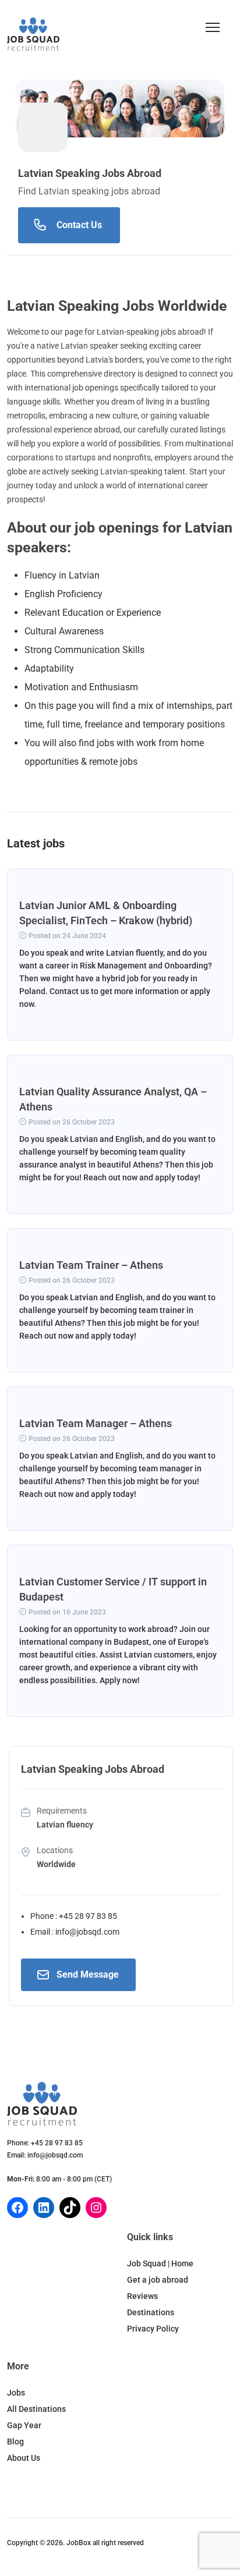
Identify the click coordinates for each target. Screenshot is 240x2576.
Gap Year (24, 2425)
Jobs (16, 2393)
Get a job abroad (158, 2280)
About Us (24, 2458)
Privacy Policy (153, 2329)
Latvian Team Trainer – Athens (91, 1265)
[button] (213, 27)
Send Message (88, 1974)
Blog (15, 2442)
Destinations (151, 2312)
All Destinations (36, 2409)
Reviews (142, 2296)
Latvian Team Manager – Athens (96, 1423)
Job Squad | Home (160, 2263)
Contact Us (79, 225)
